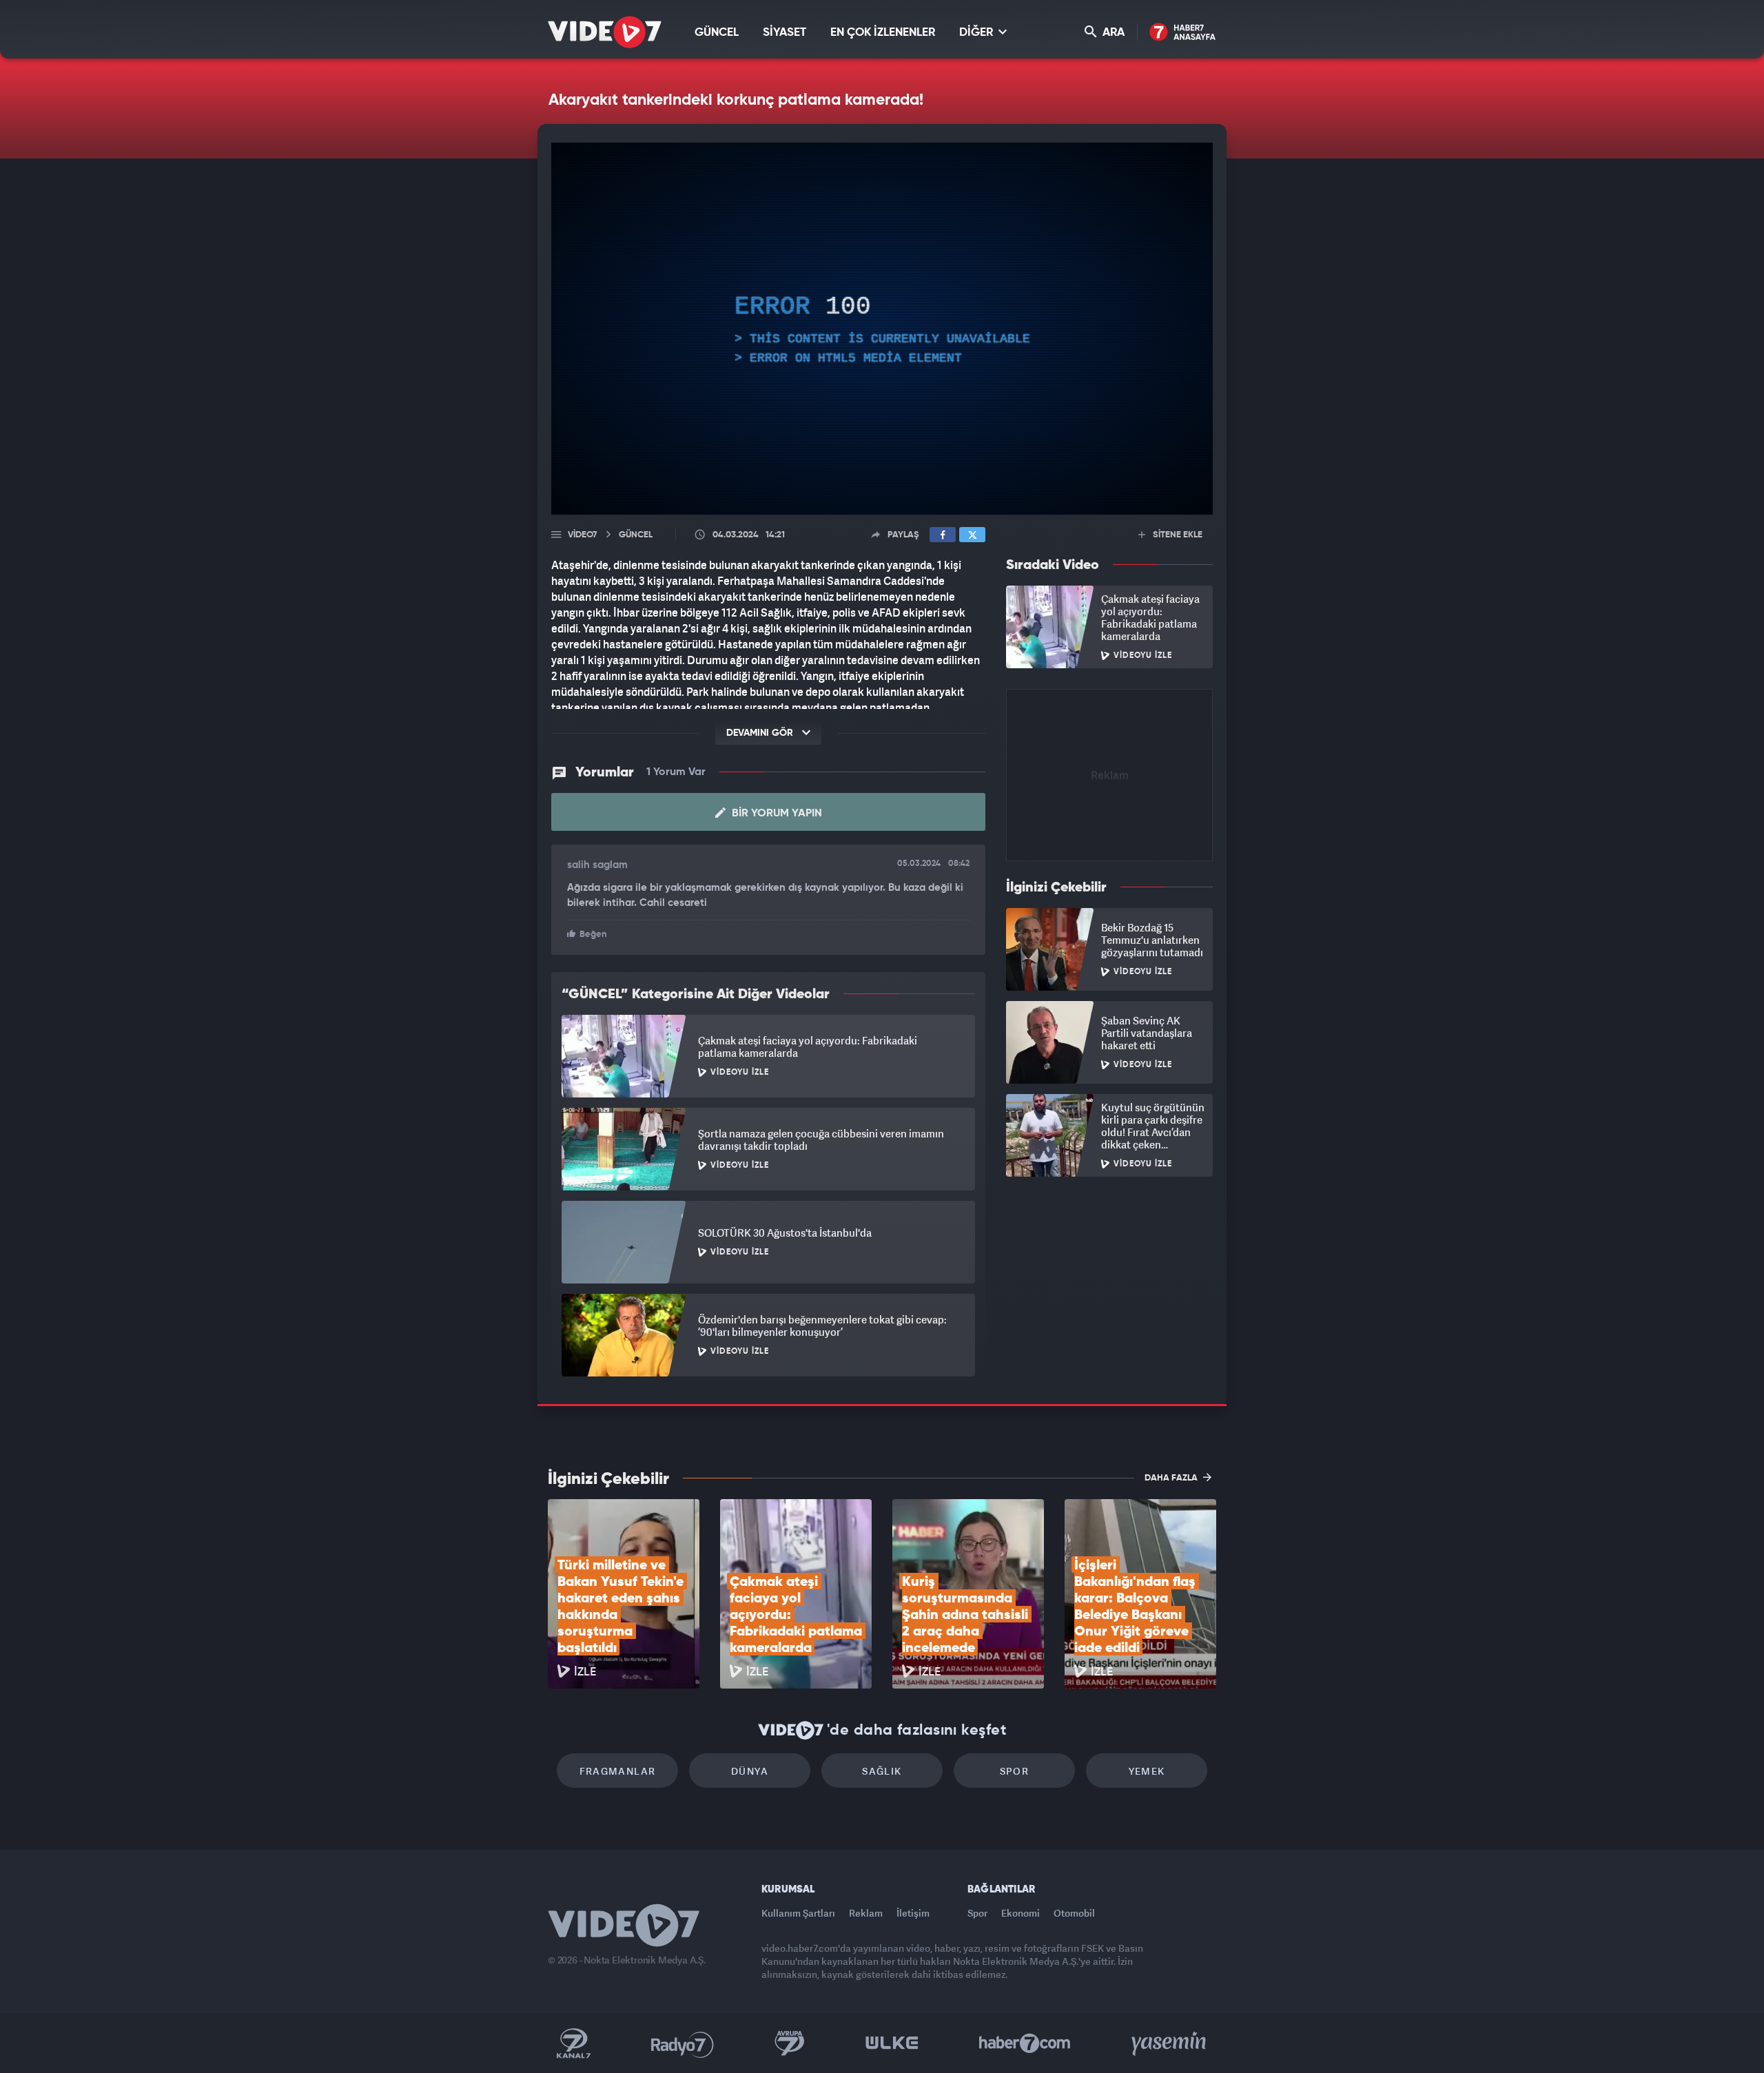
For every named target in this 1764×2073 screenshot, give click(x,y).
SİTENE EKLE (1177, 535)
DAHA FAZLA (1172, 1478)
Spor (1015, 1771)
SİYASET (784, 33)
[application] (882, 329)
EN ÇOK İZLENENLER (883, 33)
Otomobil (1074, 1913)
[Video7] (605, 32)
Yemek (1147, 1771)
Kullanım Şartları (798, 1913)
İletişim (913, 1913)
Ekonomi (1021, 1913)
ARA (1112, 33)
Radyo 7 (683, 2043)
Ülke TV (892, 2043)
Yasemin (1170, 2043)
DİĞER (977, 33)
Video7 (582, 535)
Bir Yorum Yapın (776, 814)
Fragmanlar (618, 1771)
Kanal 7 (573, 2043)
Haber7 (1025, 2043)
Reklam (866, 1913)
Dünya (750, 1771)
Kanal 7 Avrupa (790, 2043)
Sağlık (882, 1771)
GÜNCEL (717, 33)
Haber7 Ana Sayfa (1183, 33)
